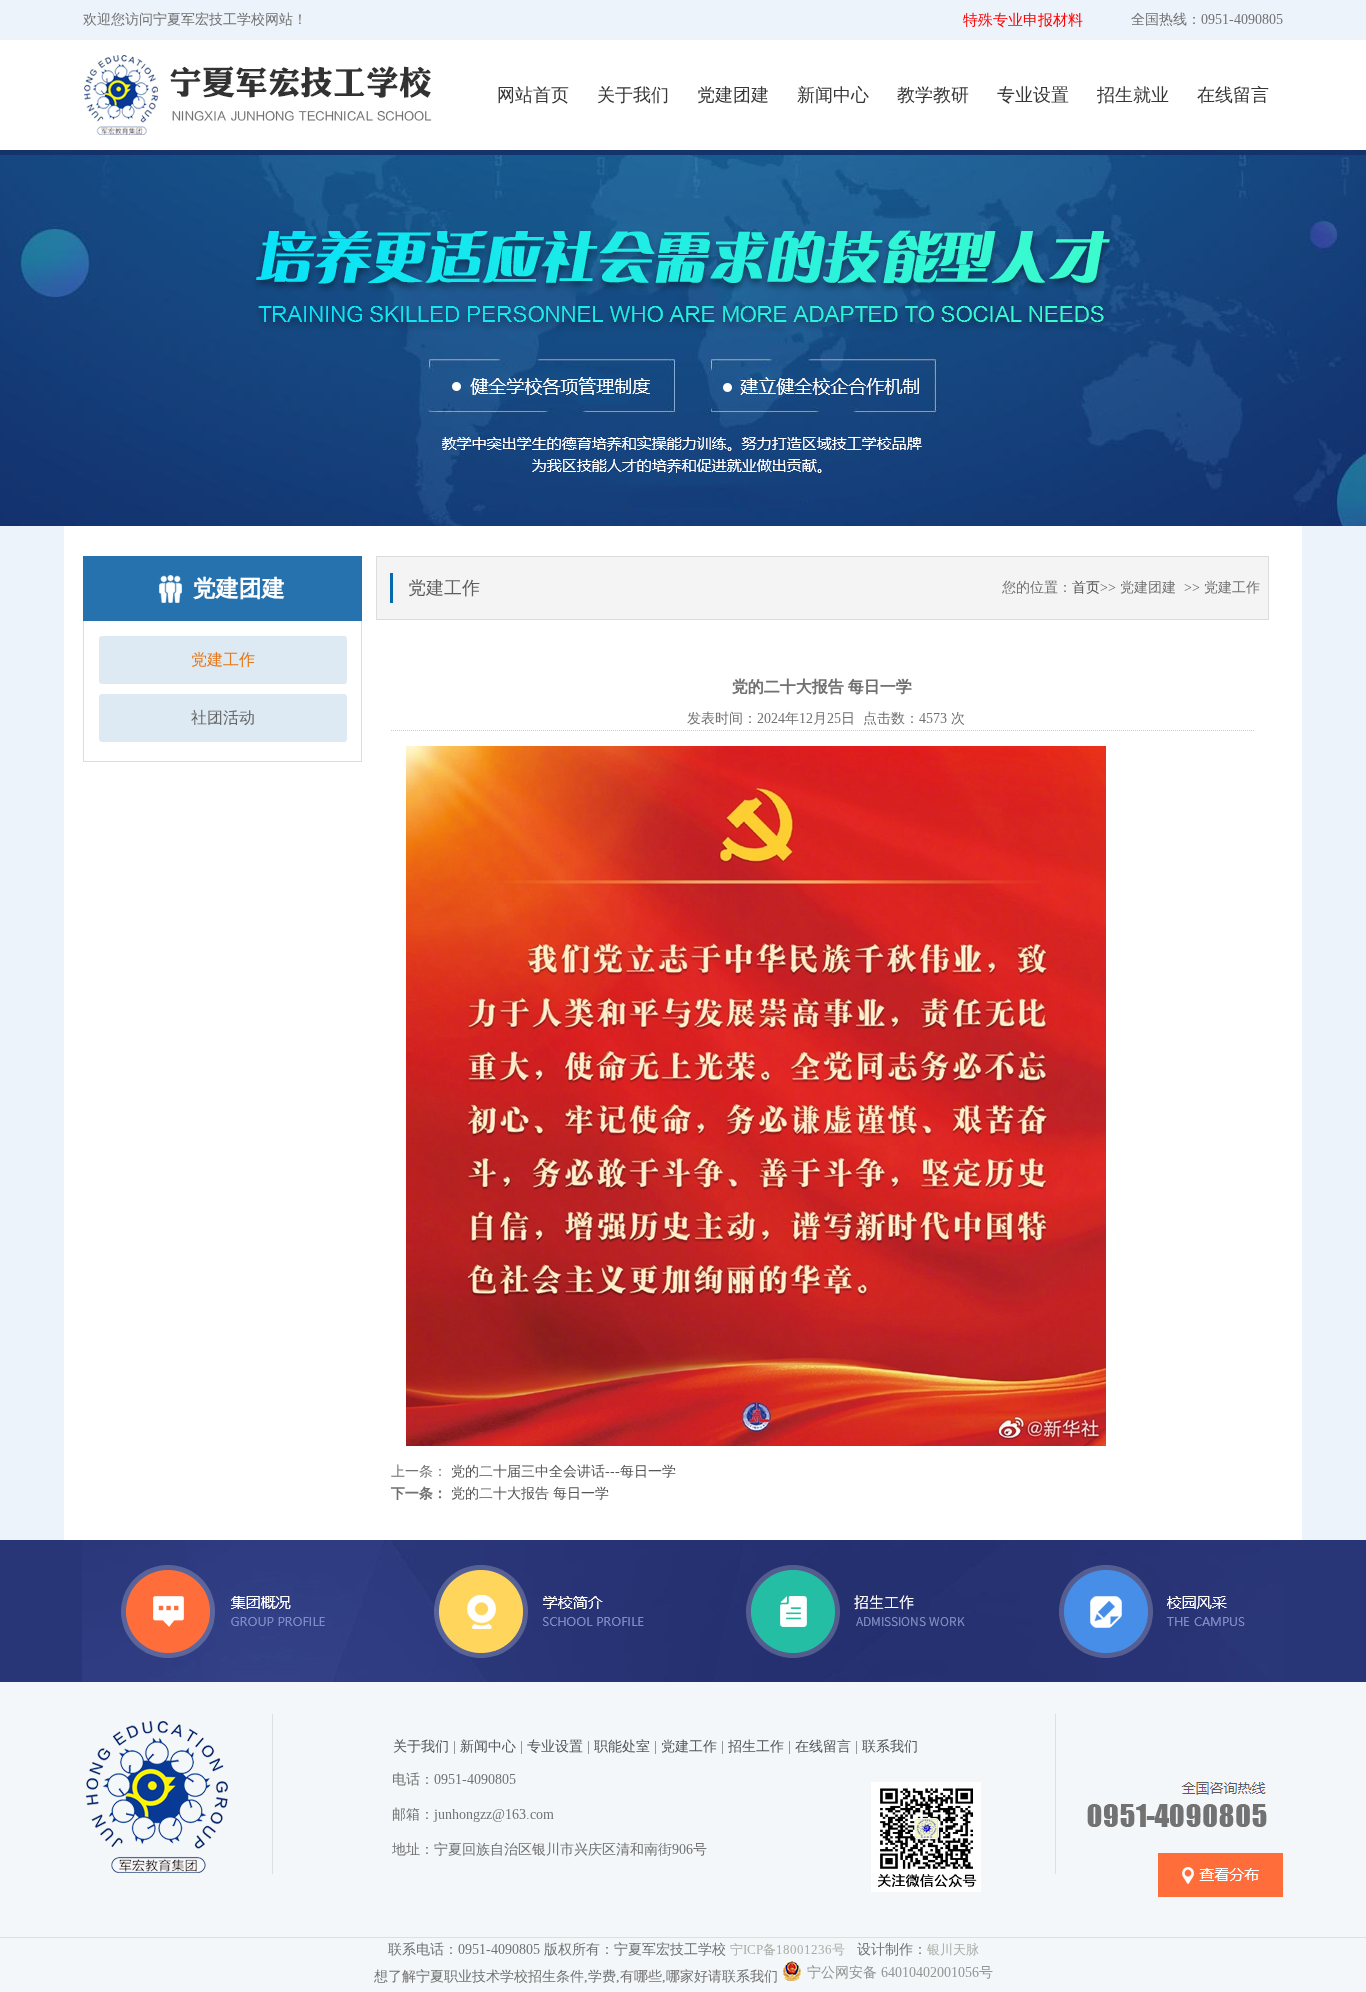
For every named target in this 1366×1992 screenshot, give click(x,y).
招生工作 (756, 1746)
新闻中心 (833, 95)
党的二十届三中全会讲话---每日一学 (561, 1471)
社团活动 (223, 717)
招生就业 (1133, 95)
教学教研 (933, 95)
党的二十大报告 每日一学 (528, 1493)
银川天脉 (953, 1949)
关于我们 (633, 95)
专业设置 (1033, 95)
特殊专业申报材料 (1023, 20)
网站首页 (533, 95)
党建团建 (733, 95)
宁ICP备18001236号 (787, 1949)
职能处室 (622, 1746)
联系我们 (890, 1746)
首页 (1086, 587)
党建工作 (223, 659)
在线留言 (1233, 95)
